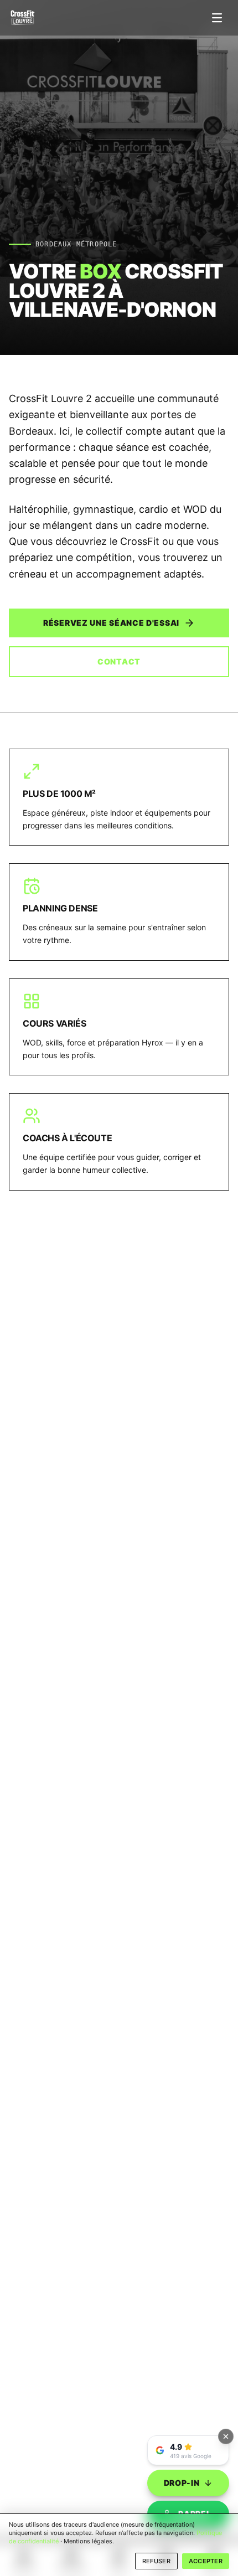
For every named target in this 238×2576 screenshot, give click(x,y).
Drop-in (182, 2483)
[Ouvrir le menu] (217, 18)
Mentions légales (88, 2541)
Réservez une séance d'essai (111, 623)
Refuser (156, 2561)
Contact (119, 661)
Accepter (206, 2561)
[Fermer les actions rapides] (226, 2436)
